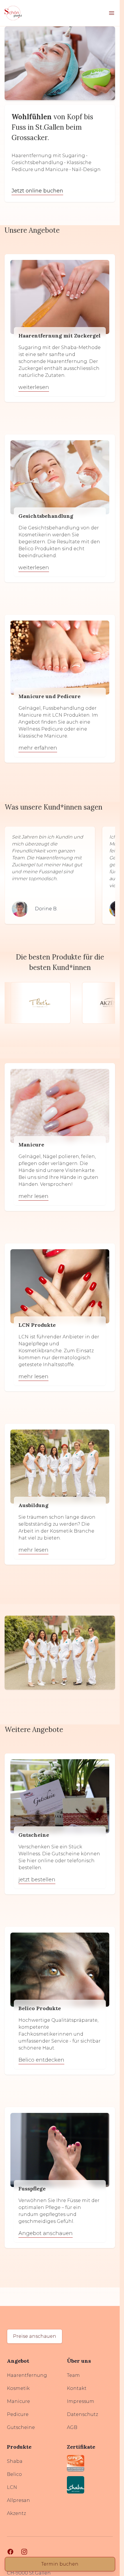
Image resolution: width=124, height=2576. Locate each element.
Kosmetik (18, 2388)
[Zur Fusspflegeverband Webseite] (90, 2463)
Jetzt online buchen (37, 191)
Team (73, 2375)
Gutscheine (21, 2427)
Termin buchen (60, 2564)
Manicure (18, 2401)
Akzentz (16, 2513)
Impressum (81, 2401)
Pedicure (18, 2414)
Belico (14, 2474)
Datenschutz (82, 2414)
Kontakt (77, 2388)
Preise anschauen (35, 2336)
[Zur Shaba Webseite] (90, 2485)
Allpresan (18, 2500)
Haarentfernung (27, 2375)
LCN (12, 2487)
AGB (72, 2427)
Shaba (15, 2461)
